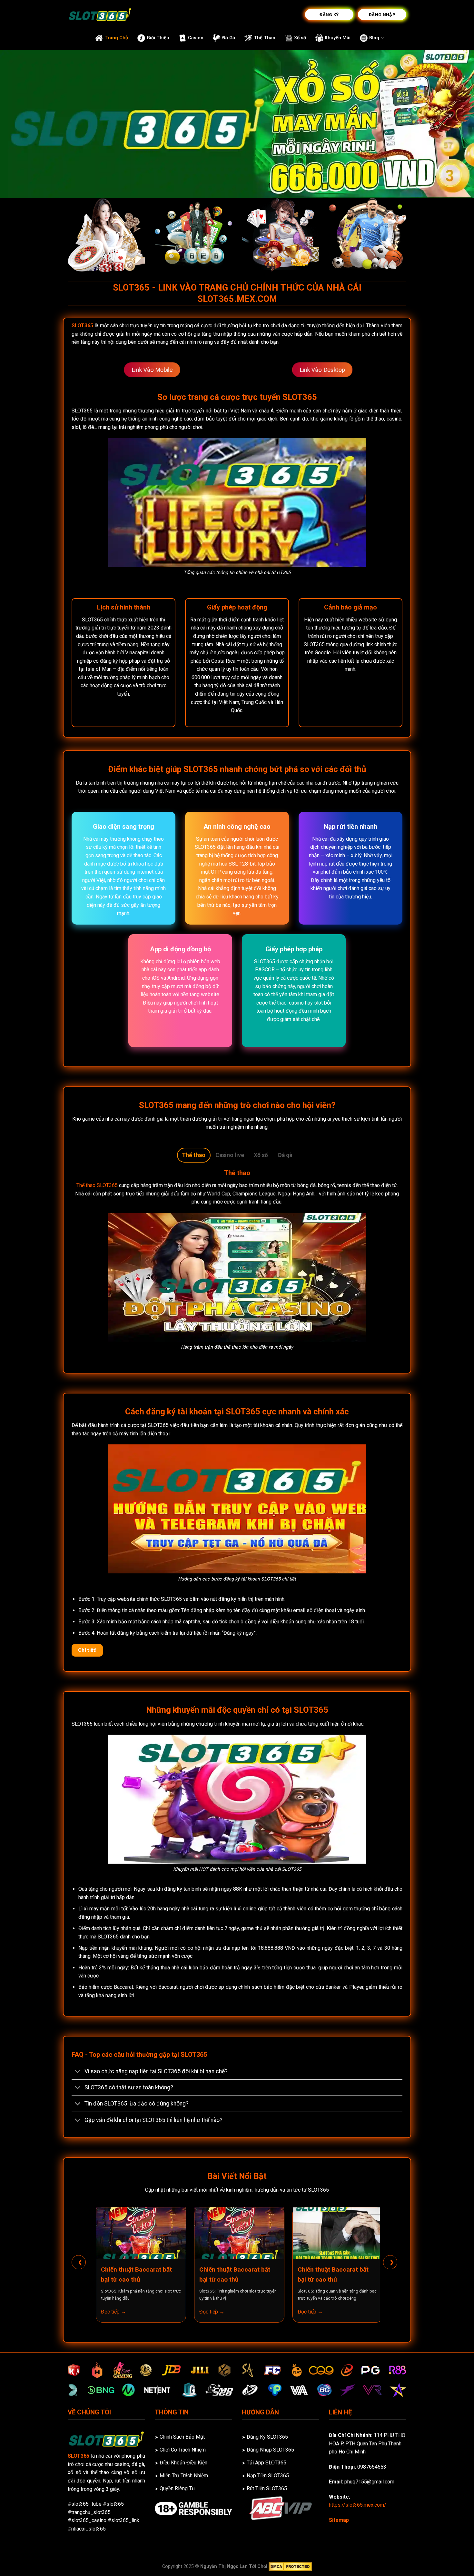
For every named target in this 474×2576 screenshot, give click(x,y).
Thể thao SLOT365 (97, 1185)
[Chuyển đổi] (78, 2072)
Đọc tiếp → (114, 2312)
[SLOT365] (100, 15)
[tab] (194, 1155)
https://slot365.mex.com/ (358, 2505)
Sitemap (339, 2520)
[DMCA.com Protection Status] (290, 2566)
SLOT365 (82, 326)
